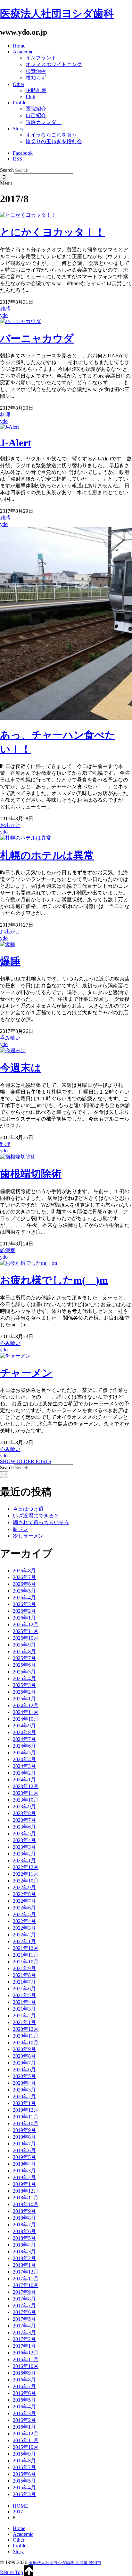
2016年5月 (24, 2400)
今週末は (21, 1068)
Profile (20, 103)
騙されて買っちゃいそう (41, 1522)
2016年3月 (24, 2413)
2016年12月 (26, 2353)
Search (7, 170)
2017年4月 (24, 2326)
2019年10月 (26, 2123)
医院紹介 (36, 109)
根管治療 (36, 71)
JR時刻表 (36, 90)
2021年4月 (24, 2002)
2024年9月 (24, 1726)
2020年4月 (24, 2083)
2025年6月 (24, 1665)
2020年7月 (24, 2063)
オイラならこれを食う (51, 135)
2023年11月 (26, 1793)
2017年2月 (24, 2339)
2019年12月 (26, 2110)
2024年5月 (24, 1753)
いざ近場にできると (36, 1516)
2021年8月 (24, 1975)
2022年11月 (26, 1874)
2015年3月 (24, 2494)
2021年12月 (26, 1948)
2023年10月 (26, 1800)
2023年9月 (24, 1807)
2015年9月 (24, 2454)
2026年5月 (24, 1591)
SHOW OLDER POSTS (26, 1461)
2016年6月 (24, 2393)
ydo (4, 315)
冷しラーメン (28, 1536)
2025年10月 (26, 1638)
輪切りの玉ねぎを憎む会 (54, 141)
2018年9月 (24, 2211)
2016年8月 (24, 2380)
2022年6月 (24, 1908)
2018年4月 (24, 2245)
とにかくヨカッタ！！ (53, 232)
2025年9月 (24, 1645)
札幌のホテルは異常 (47, 855)
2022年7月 (24, 1901)
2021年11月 (26, 1955)
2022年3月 (24, 1928)
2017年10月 (26, 2285)
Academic (23, 52)
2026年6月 (24, 1584)
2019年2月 (24, 2177)
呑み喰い (10, 1038)
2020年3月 (24, 2090)
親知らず (36, 78)
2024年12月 (26, 1705)
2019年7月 (24, 2144)
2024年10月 (26, 1719)
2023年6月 (24, 1827)
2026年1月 (24, 1618)
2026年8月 (24, 1571)
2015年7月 (24, 2467)
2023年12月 (26, 1786)
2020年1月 (24, 2103)
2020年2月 (24, 2096)
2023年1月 (24, 1860)
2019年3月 (24, 2171)
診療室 (8, 1250)
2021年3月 (24, 2009)
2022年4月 (24, 1921)
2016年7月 (24, 2386)
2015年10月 (26, 2447)
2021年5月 (24, 1995)
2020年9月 (24, 2049)
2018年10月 (26, 2204)
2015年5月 (24, 2481)
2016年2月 (24, 2420)
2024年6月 (24, 1746)
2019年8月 (24, 2137)
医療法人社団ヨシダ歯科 (57, 13)
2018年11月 (26, 2198)
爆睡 (10, 961)
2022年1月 (24, 1941)
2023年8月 (24, 1813)
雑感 (5, 309)
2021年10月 (26, 1962)
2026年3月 (24, 1604)
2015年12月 (26, 2434)
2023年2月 (24, 1854)
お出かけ (10, 825)
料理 (5, 415)
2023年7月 (24, 1820)
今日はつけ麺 (28, 1509)
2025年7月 (24, 1658)
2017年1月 (24, 2346)
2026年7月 (24, 1577)
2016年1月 (24, 2427)
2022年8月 (24, 1894)
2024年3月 (24, 1766)
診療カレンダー (44, 122)
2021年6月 (24, 1989)
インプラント (41, 58)
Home (19, 46)
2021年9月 (24, 1968)
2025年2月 (24, 1692)
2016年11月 (26, 2359)
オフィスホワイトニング (54, 64)
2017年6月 (24, 2312)
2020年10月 (26, 2043)
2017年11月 (26, 2279)
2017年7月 (24, 2305)
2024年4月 (24, 1759)
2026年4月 (24, 1598)
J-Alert (16, 443)
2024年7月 (24, 1739)
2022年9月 (24, 1887)
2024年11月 (26, 1712)
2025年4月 (24, 1678)
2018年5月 (24, 2238)
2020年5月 (24, 2076)
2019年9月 (24, 2130)
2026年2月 (24, 1611)
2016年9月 (24, 2373)
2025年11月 (26, 1631)
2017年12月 (26, 2272)
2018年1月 (24, 2265)
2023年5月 (24, 1834)
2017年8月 (24, 2299)
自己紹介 (36, 115)
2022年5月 (24, 1914)
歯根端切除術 (31, 1174)
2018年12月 (26, 2191)
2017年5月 (24, 2319)
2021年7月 (24, 1982)
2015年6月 (24, 2474)
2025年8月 (24, 1651)
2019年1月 (24, 2184)
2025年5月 (24, 1672)
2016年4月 (24, 2407)
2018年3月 (24, 2252)
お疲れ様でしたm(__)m (54, 1280)
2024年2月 (24, 1773)
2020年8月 (24, 2056)
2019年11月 (26, 2117)
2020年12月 (26, 2029)
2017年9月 (24, 2292)
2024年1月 (24, 1780)
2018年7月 (24, 2225)
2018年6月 (24, 2231)
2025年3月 (24, 1685)
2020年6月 (24, 2070)
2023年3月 (24, 1847)
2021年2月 (24, 2016)
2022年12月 (26, 1867)
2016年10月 (26, 2366)
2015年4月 (24, 2488)
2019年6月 (24, 2150)
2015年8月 (24, 2461)
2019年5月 (24, 2157)
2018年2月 (24, 2258)
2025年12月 (26, 1624)
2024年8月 (24, 1732)
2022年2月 (24, 1935)
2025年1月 (24, 1699)
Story (18, 129)
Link (30, 97)
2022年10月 (26, 1881)
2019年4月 (24, 2164)
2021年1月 (24, 2022)
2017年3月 (24, 2332)
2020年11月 (26, 2036)
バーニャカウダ (37, 338)
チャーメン (26, 1373)
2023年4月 (24, 1840)
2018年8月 (24, 2218)
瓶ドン (21, 1529)
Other (19, 84)
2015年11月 (26, 2440)
